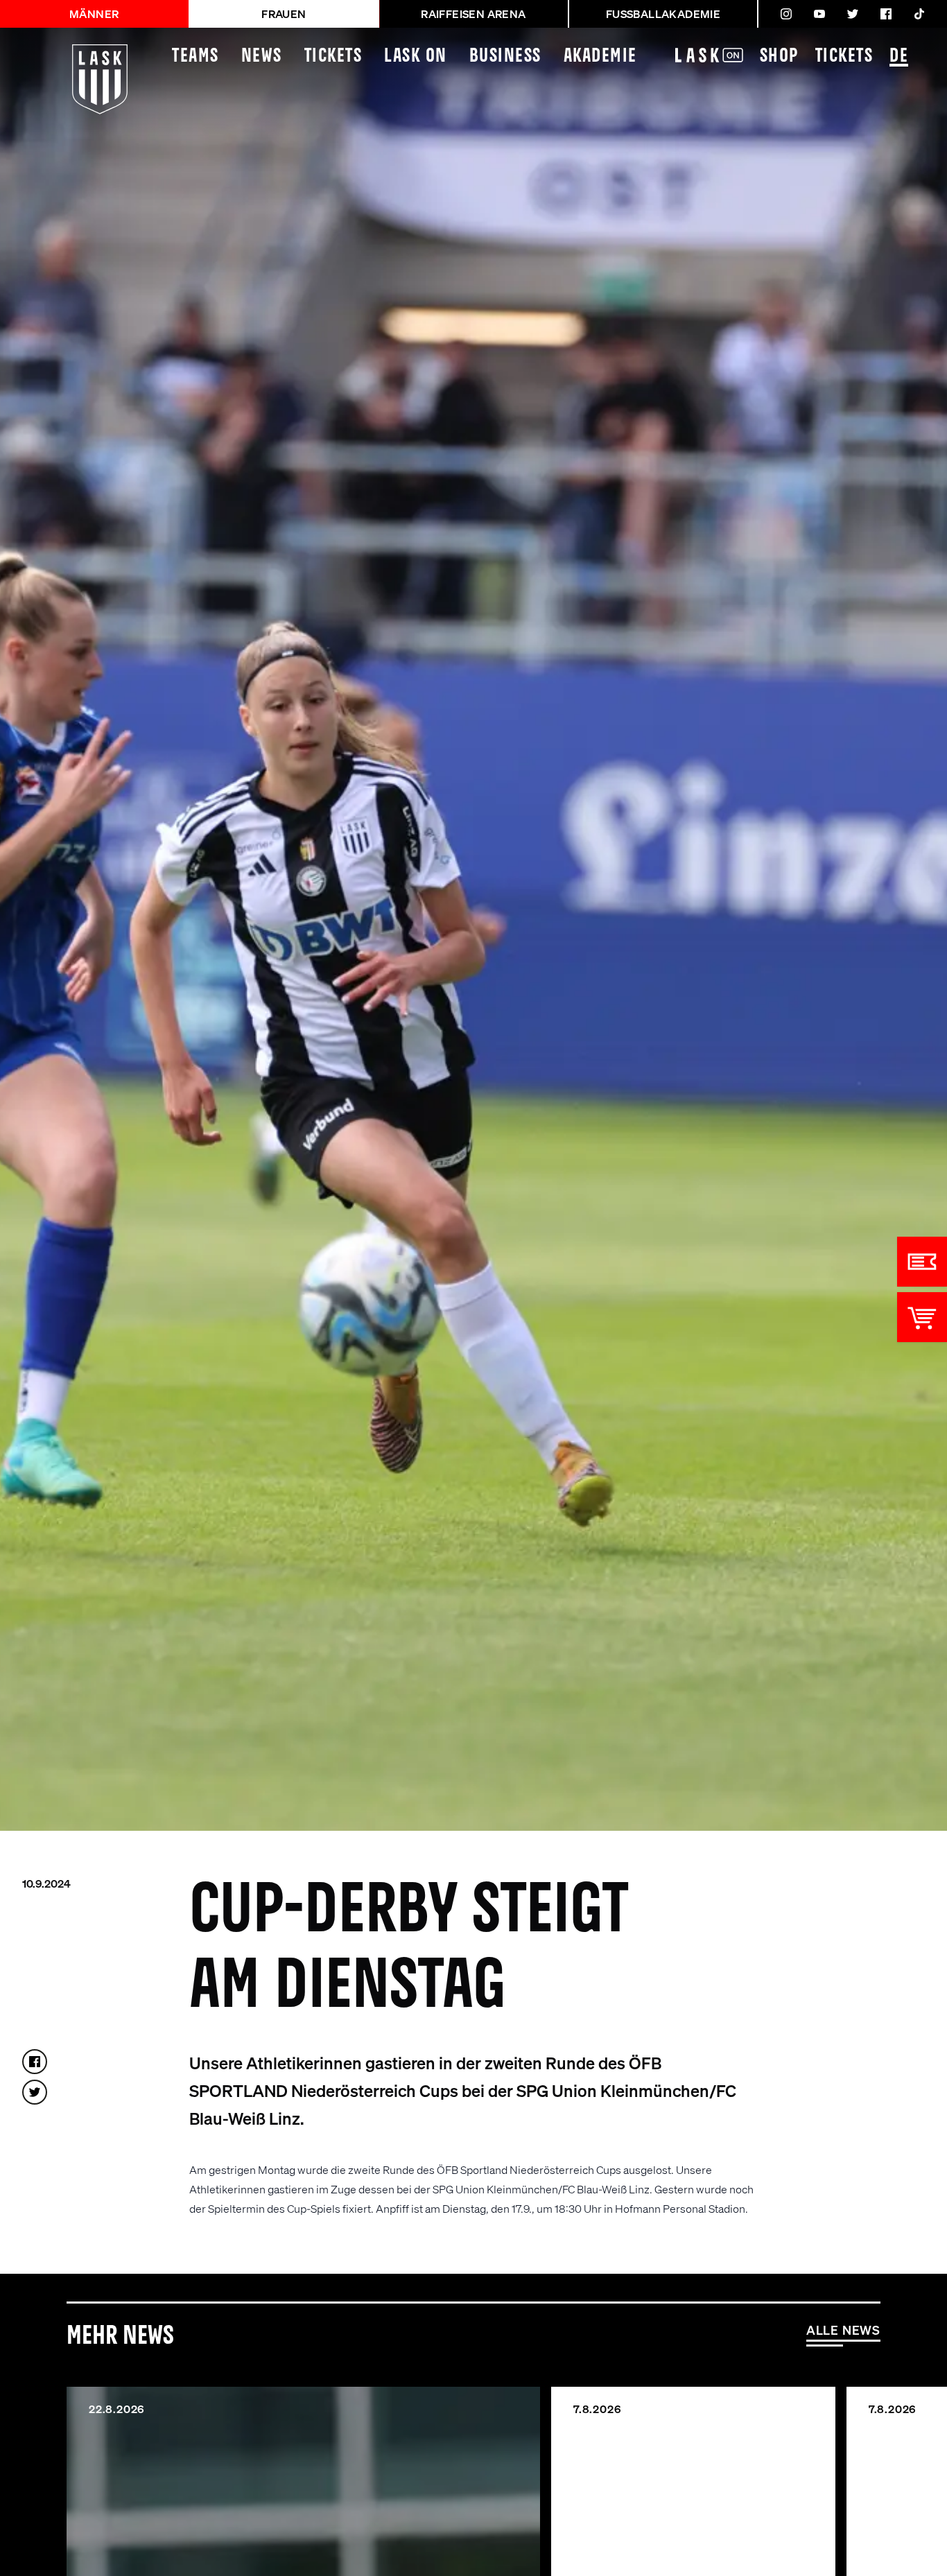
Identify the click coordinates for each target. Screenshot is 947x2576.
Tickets (333, 56)
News (262, 56)
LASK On (416, 56)
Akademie (600, 56)
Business (505, 56)
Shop (779, 56)
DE (899, 56)
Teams (196, 56)
